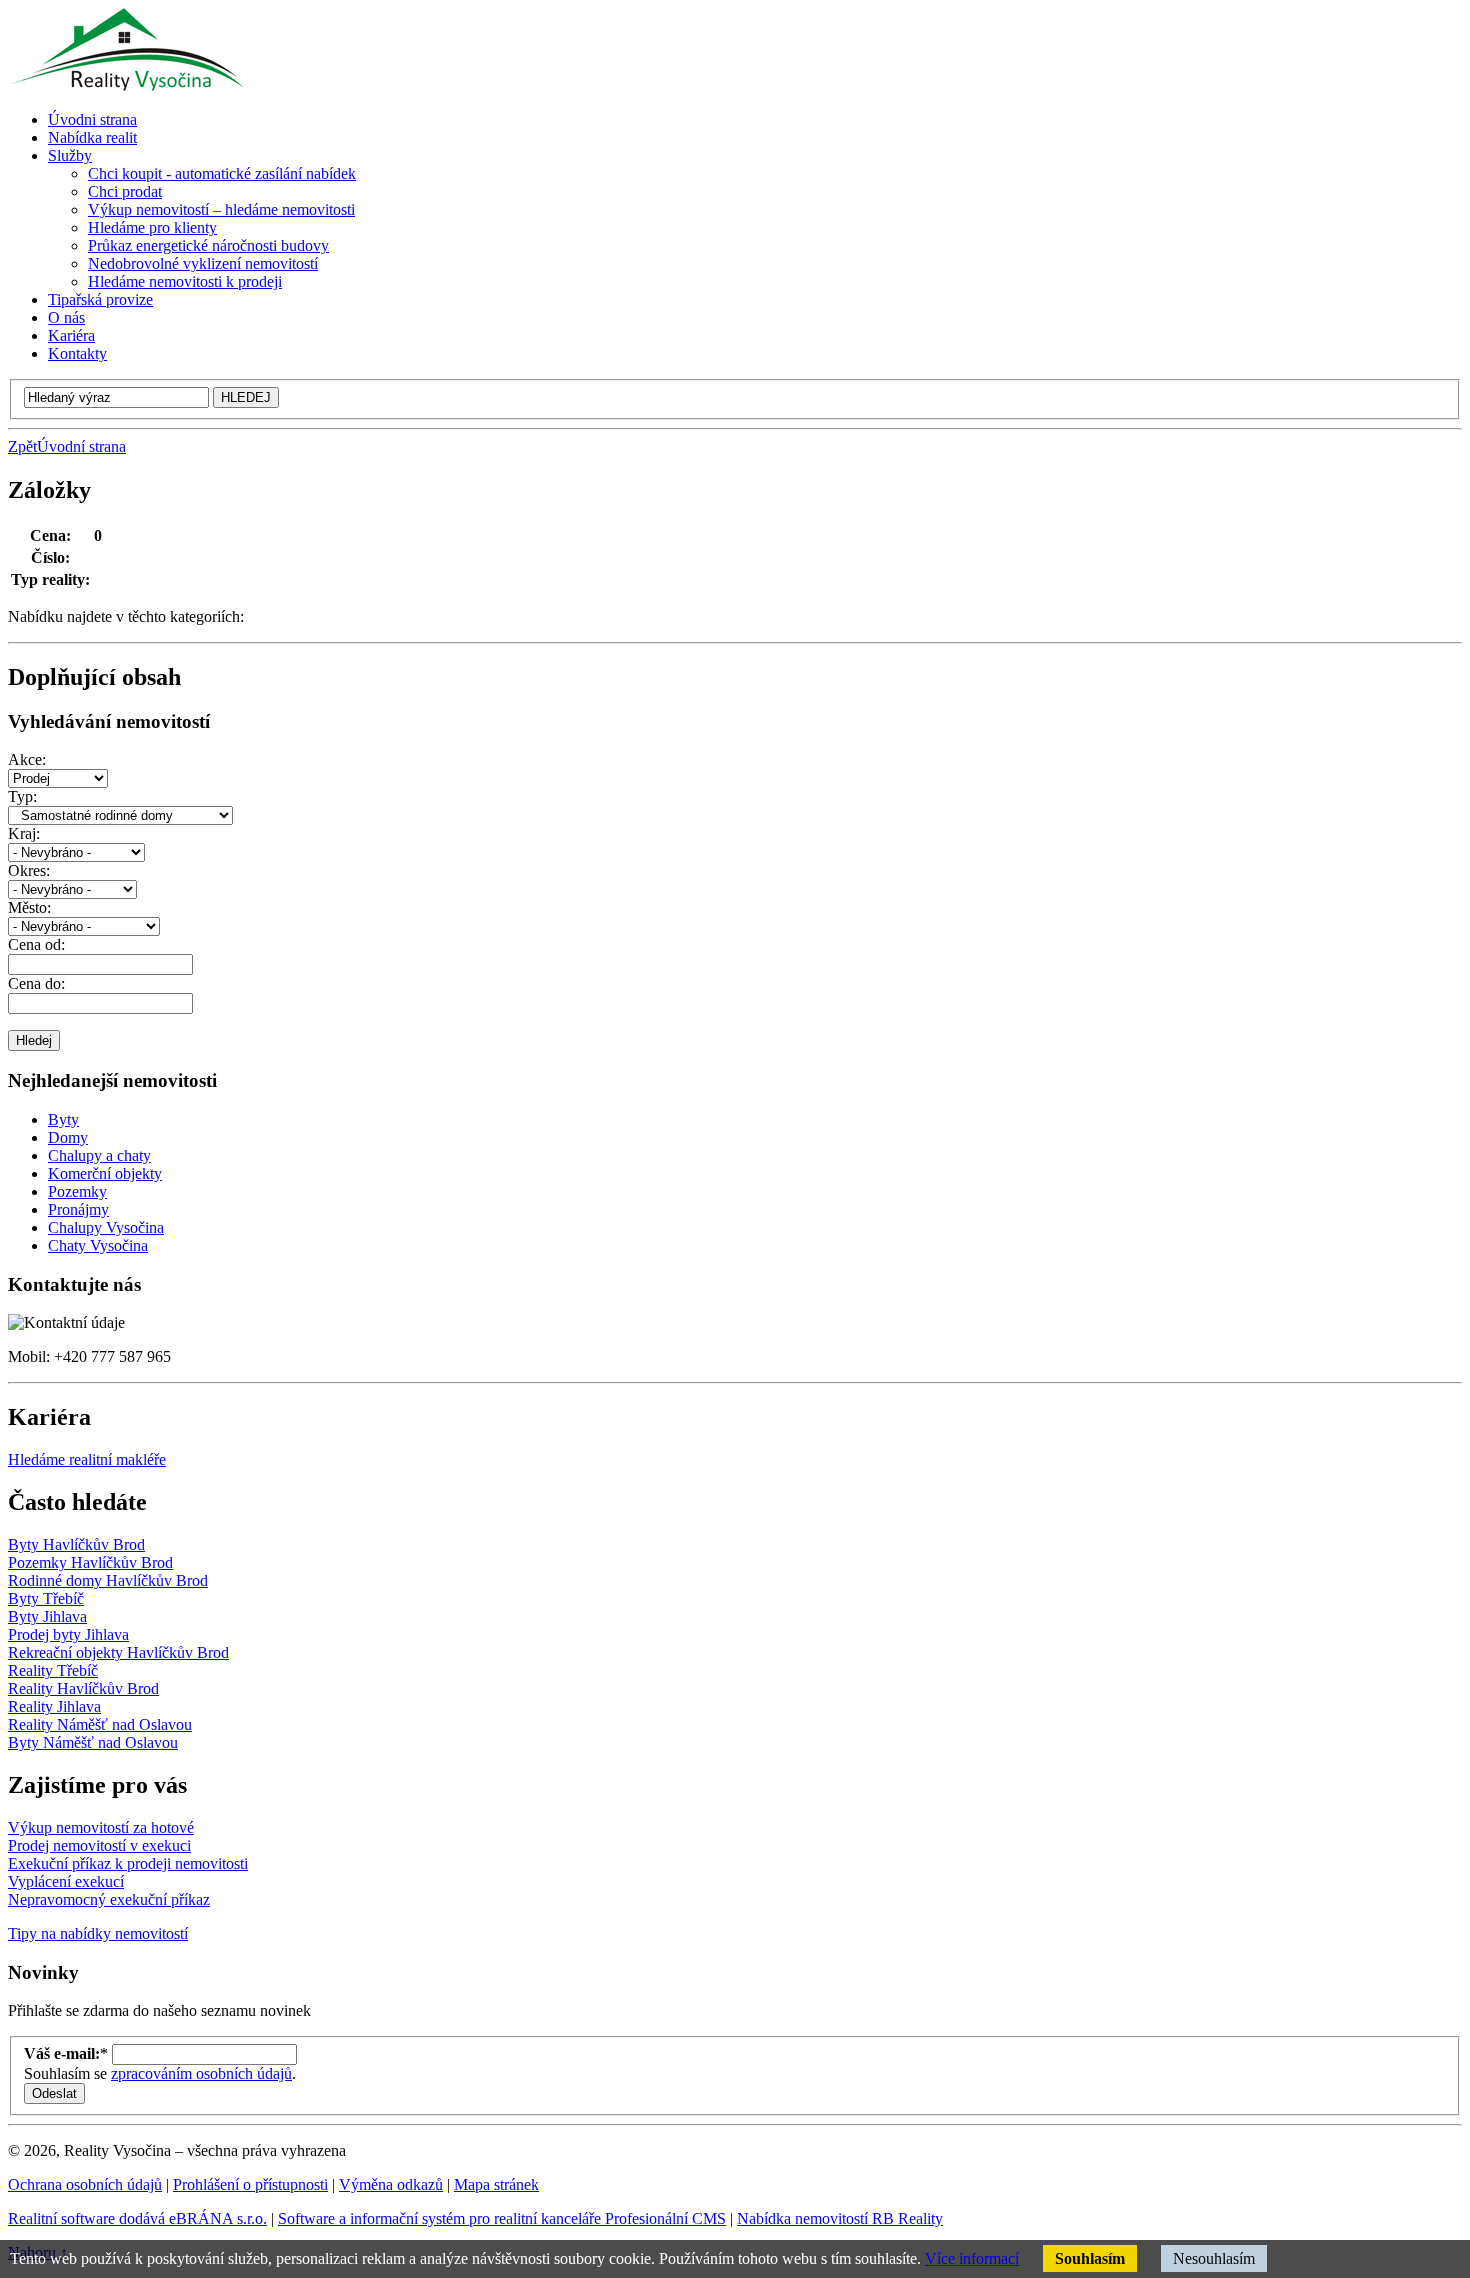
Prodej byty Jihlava (68, 1634)
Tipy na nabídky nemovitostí (98, 1933)
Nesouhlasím (1214, 2258)
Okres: (29, 870)
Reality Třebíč (53, 1670)
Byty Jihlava (47, 1616)
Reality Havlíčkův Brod (83, 1688)
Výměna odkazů (391, 2184)
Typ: (22, 796)
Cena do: (36, 983)
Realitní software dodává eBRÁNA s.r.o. (137, 2218)
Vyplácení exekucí (66, 1881)
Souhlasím (1090, 2258)
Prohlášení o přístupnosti (250, 2184)
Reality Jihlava (54, 1706)
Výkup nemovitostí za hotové (101, 1827)
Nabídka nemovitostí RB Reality (840, 2218)
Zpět (22, 446)
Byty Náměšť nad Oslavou (93, 1742)
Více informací (972, 2258)
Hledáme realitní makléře (87, 1459)
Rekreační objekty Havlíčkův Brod (118, 1652)
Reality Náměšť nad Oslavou (100, 1724)
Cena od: (36, 944)
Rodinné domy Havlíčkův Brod (108, 1580)
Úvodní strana (81, 446)
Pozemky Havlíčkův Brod (90, 1562)
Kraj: (24, 833)
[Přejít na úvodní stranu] (126, 85)
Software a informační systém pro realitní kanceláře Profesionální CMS (502, 2218)
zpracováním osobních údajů (201, 2073)
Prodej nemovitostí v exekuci (99, 1845)
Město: (29, 907)
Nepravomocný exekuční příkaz (109, 1899)
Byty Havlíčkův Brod (76, 1544)
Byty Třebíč (46, 1598)
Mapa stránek (496, 2184)
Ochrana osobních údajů (85, 2184)
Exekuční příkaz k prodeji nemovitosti (128, 1863)
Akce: (27, 759)
